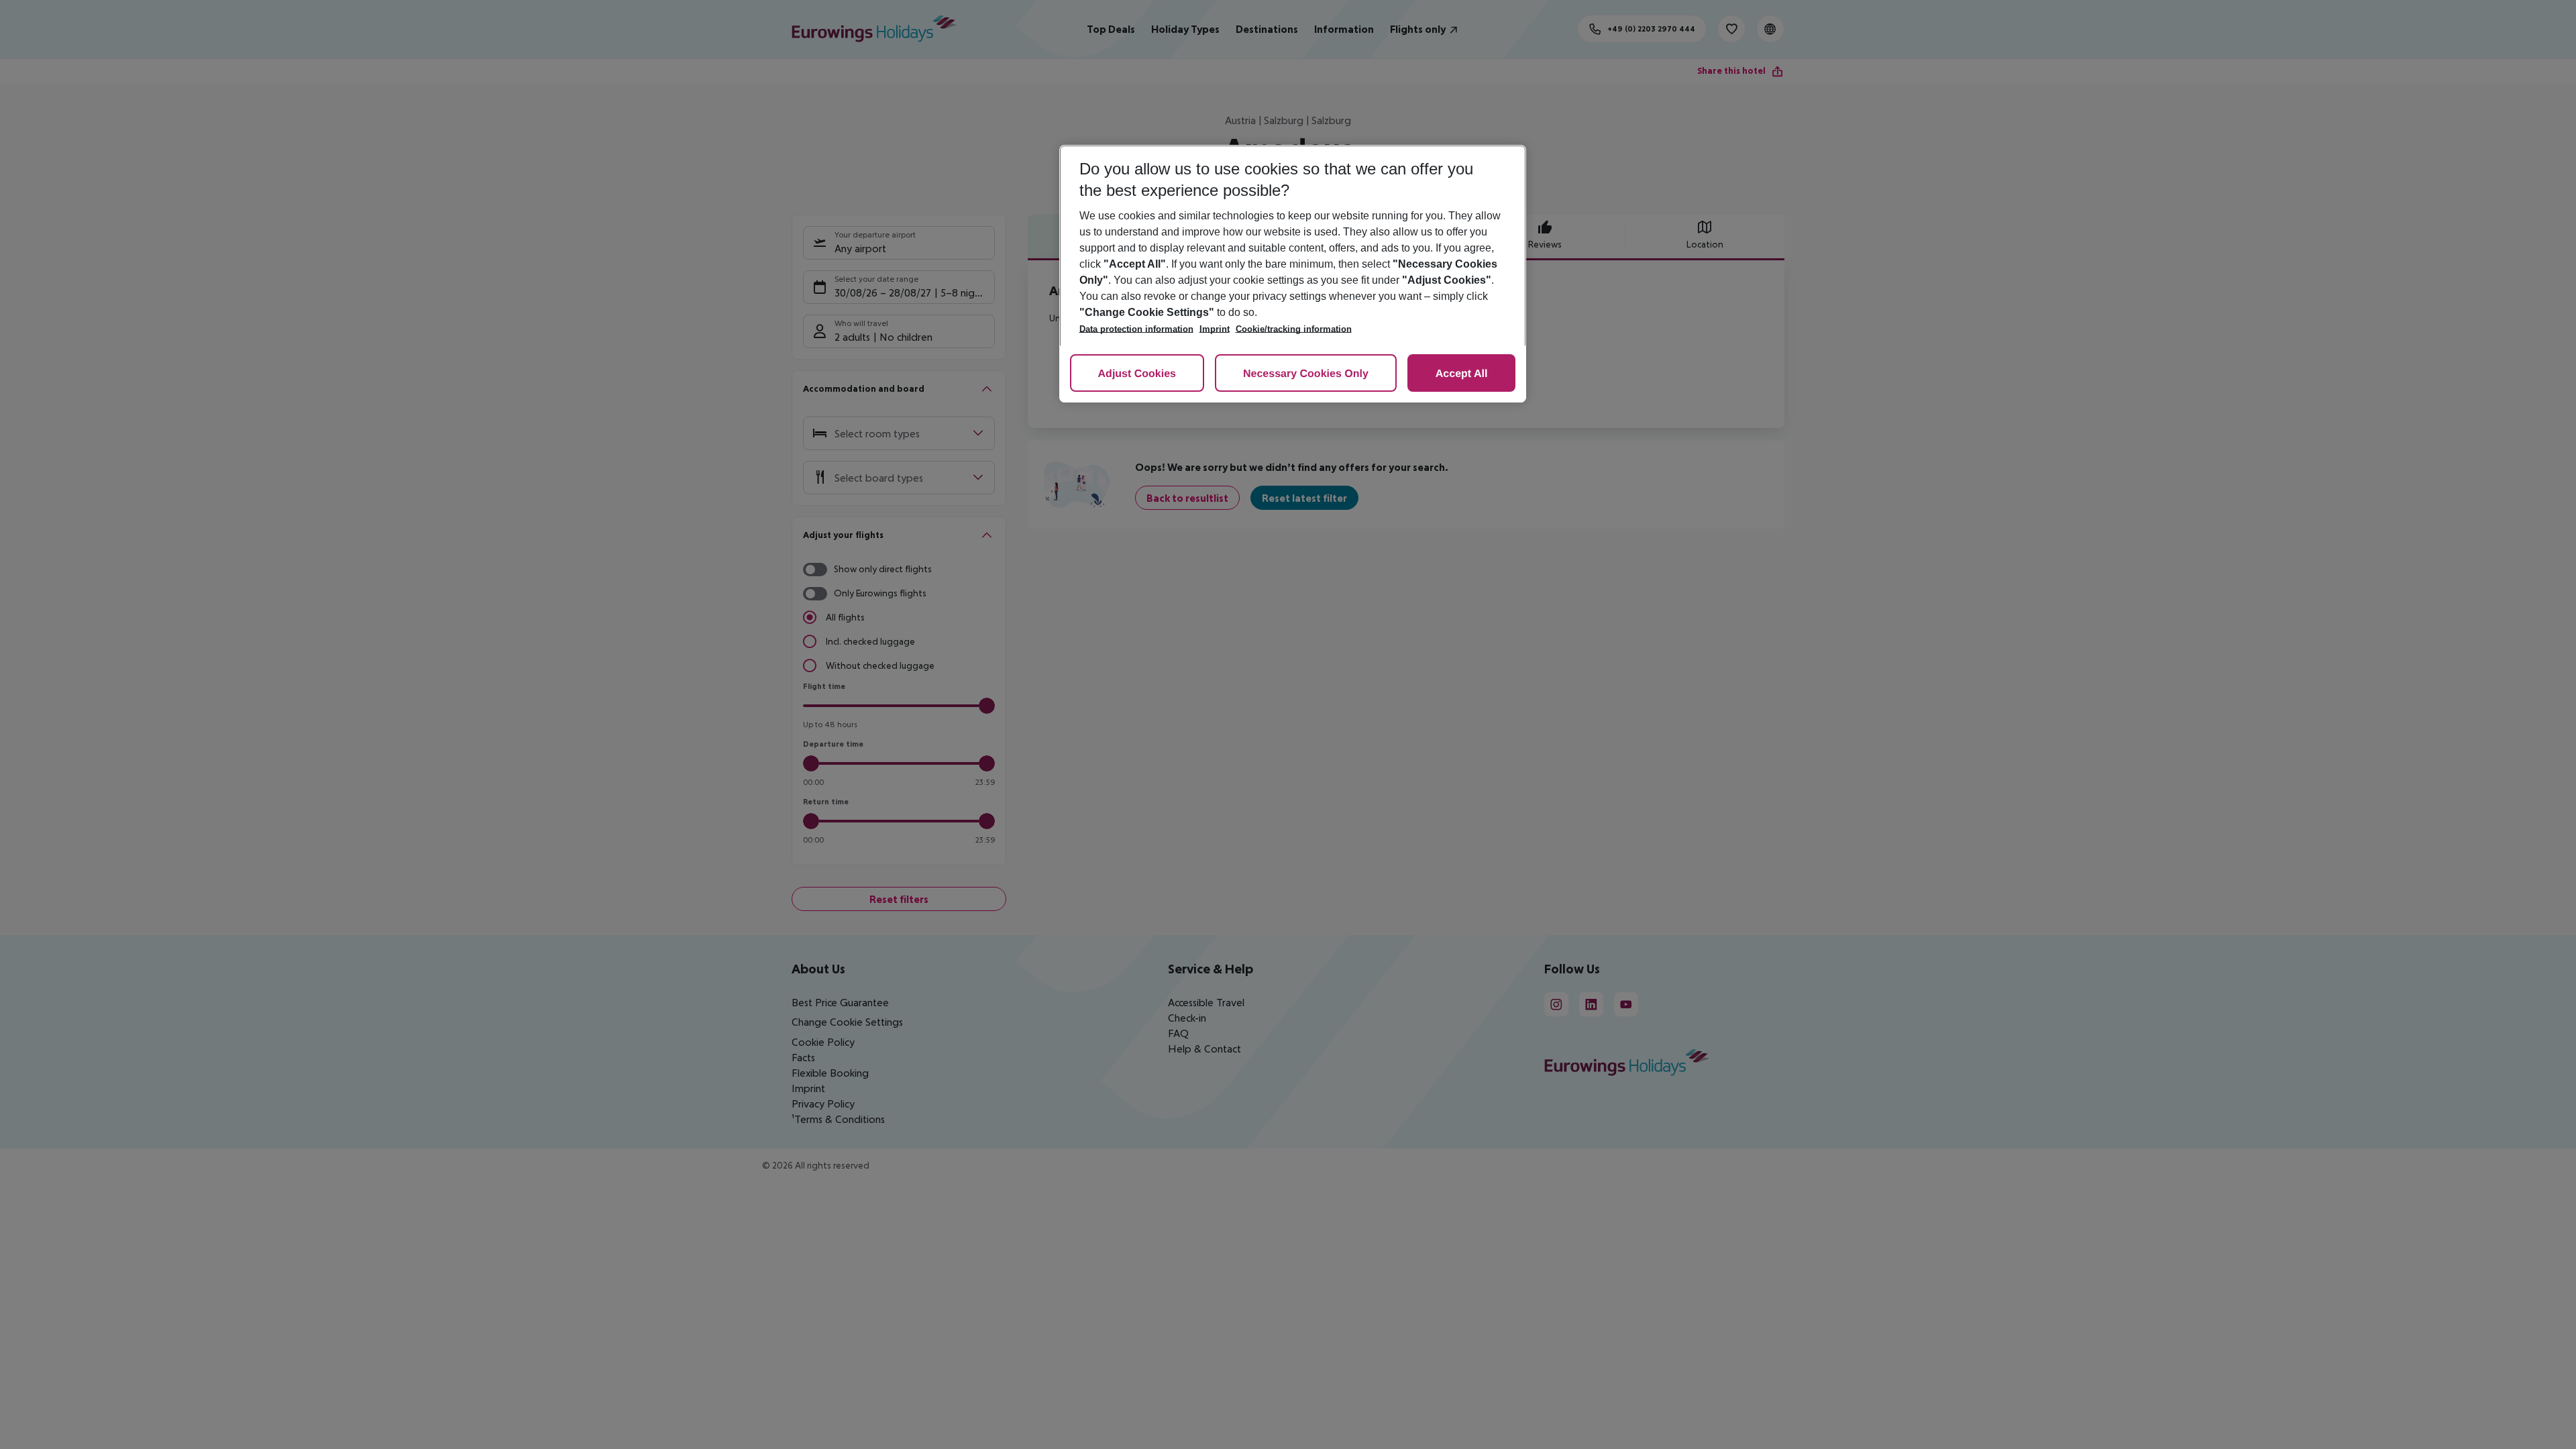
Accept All (1462, 374)
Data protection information (1136, 329)
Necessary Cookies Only (1306, 374)
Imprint (1215, 329)
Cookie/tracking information (1294, 329)
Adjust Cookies (1137, 374)
